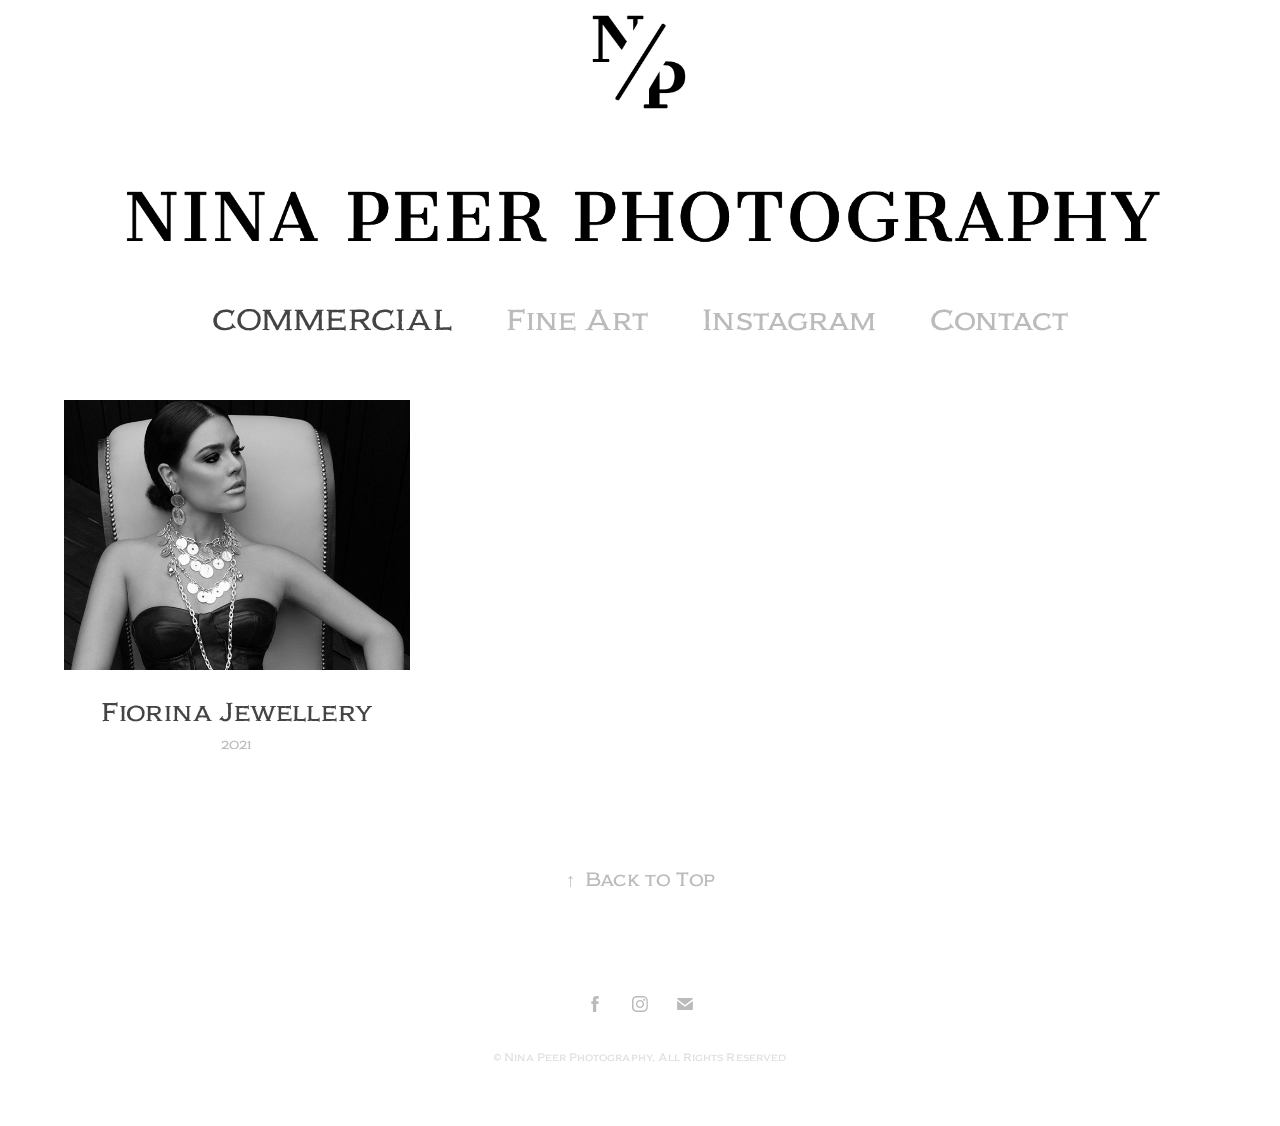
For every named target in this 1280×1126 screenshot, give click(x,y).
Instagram (789, 320)
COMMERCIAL (332, 320)
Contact (999, 320)
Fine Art (577, 320)
